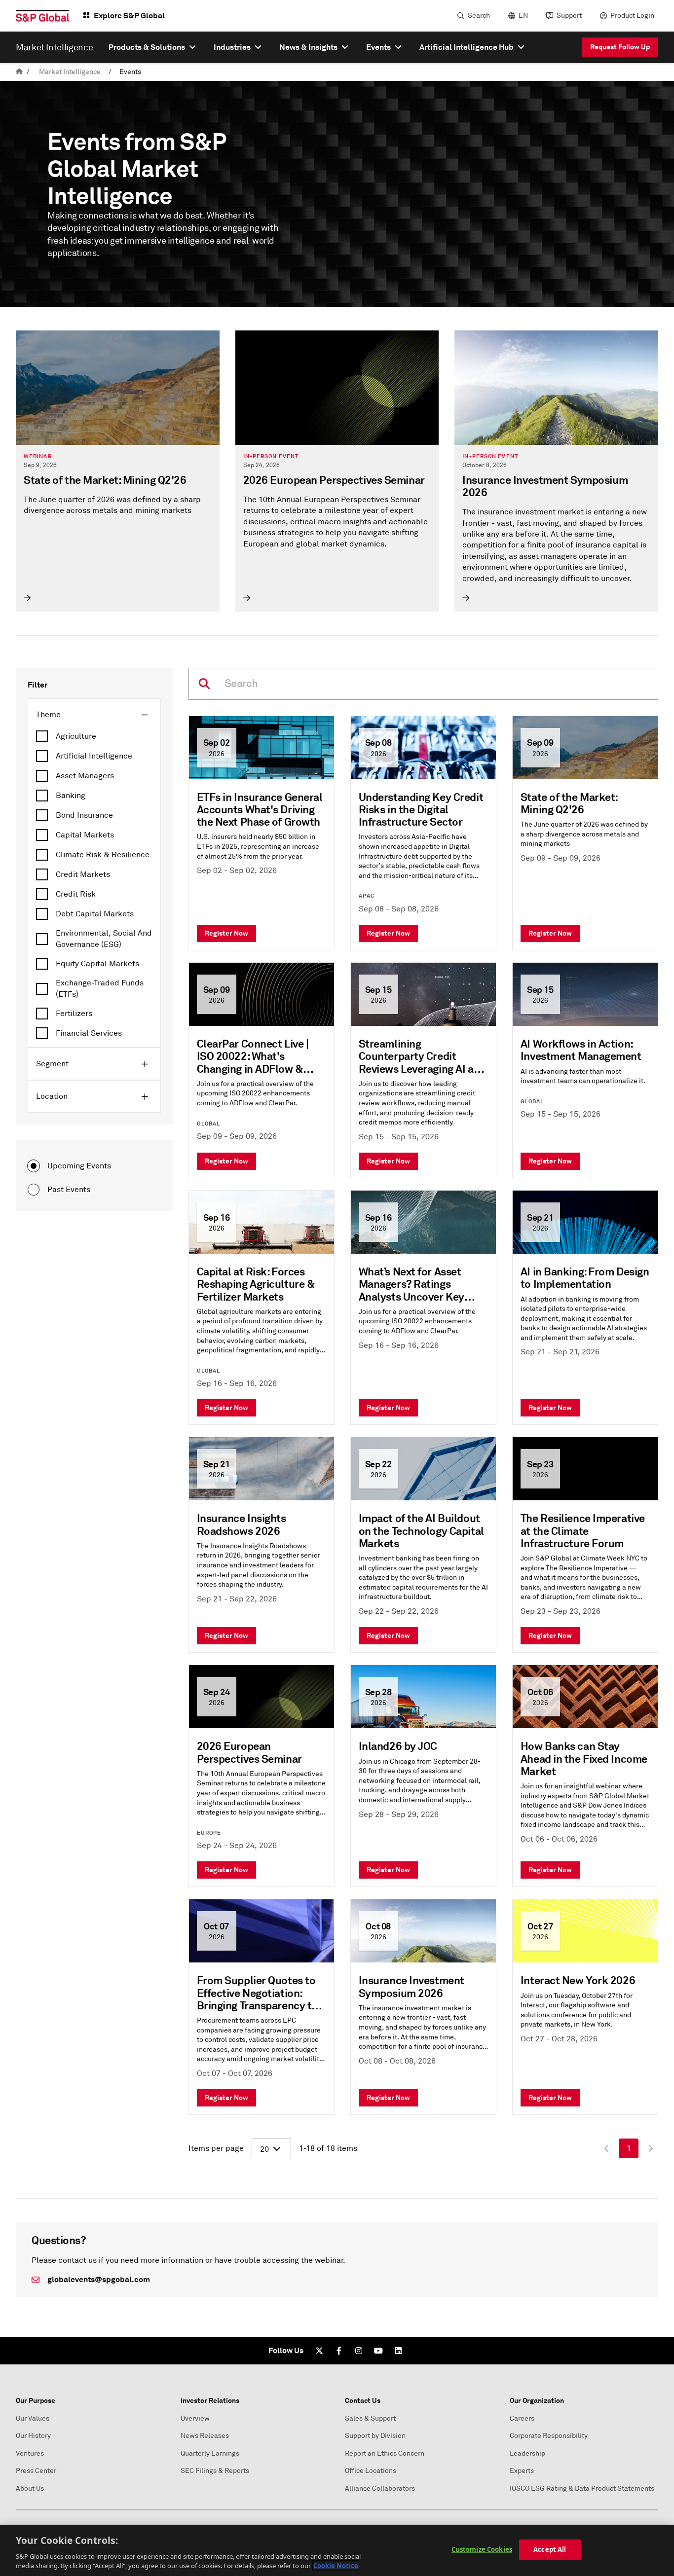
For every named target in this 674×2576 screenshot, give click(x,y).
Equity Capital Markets (97, 964)
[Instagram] (359, 2351)
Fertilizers (74, 1014)
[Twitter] (319, 2351)
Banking (71, 796)
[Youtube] (378, 2351)
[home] (19, 72)
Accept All (550, 2549)
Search (479, 16)
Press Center (36, 2471)
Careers (522, 2418)
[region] (337, 2550)
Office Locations (371, 2471)
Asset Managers (85, 776)
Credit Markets (83, 874)
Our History (33, 2436)
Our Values (33, 2418)
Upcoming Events (79, 1166)
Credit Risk (76, 894)
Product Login (632, 16)
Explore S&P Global (129, 16)
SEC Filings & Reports (215, 2471)
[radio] (34, 1166)
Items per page (216, 2148)
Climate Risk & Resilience (103, 855)
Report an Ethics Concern (385, 2453)
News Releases (205, 2436)
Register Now (226, 933)
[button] (94, 715)
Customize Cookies (482, 2549)
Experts (522, 2471)
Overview (195, 2418)
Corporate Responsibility (549, 2436)
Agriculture (76, 736)
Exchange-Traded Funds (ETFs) (100, 988)
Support (569, 16)
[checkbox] (94, 736)
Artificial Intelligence (94, 756)
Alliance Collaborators (380, 2488)
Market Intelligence (70, 72)
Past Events (69, 1190)
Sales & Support (370, 2418)
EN (523, 16)
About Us (30, 2488)
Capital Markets (85, 835)
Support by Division (375, 2436)
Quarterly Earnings (210, 2453)
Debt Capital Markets (95, 914)
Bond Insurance (84, 815)
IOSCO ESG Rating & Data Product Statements (582, 2488)
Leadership (527, 2453)
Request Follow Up (620, 47)
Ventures (30, 2453)
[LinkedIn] (398, 2351)
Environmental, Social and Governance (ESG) (104, 939)
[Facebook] (339, 2351)
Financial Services (89, 1033)
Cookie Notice (336, 2566)
